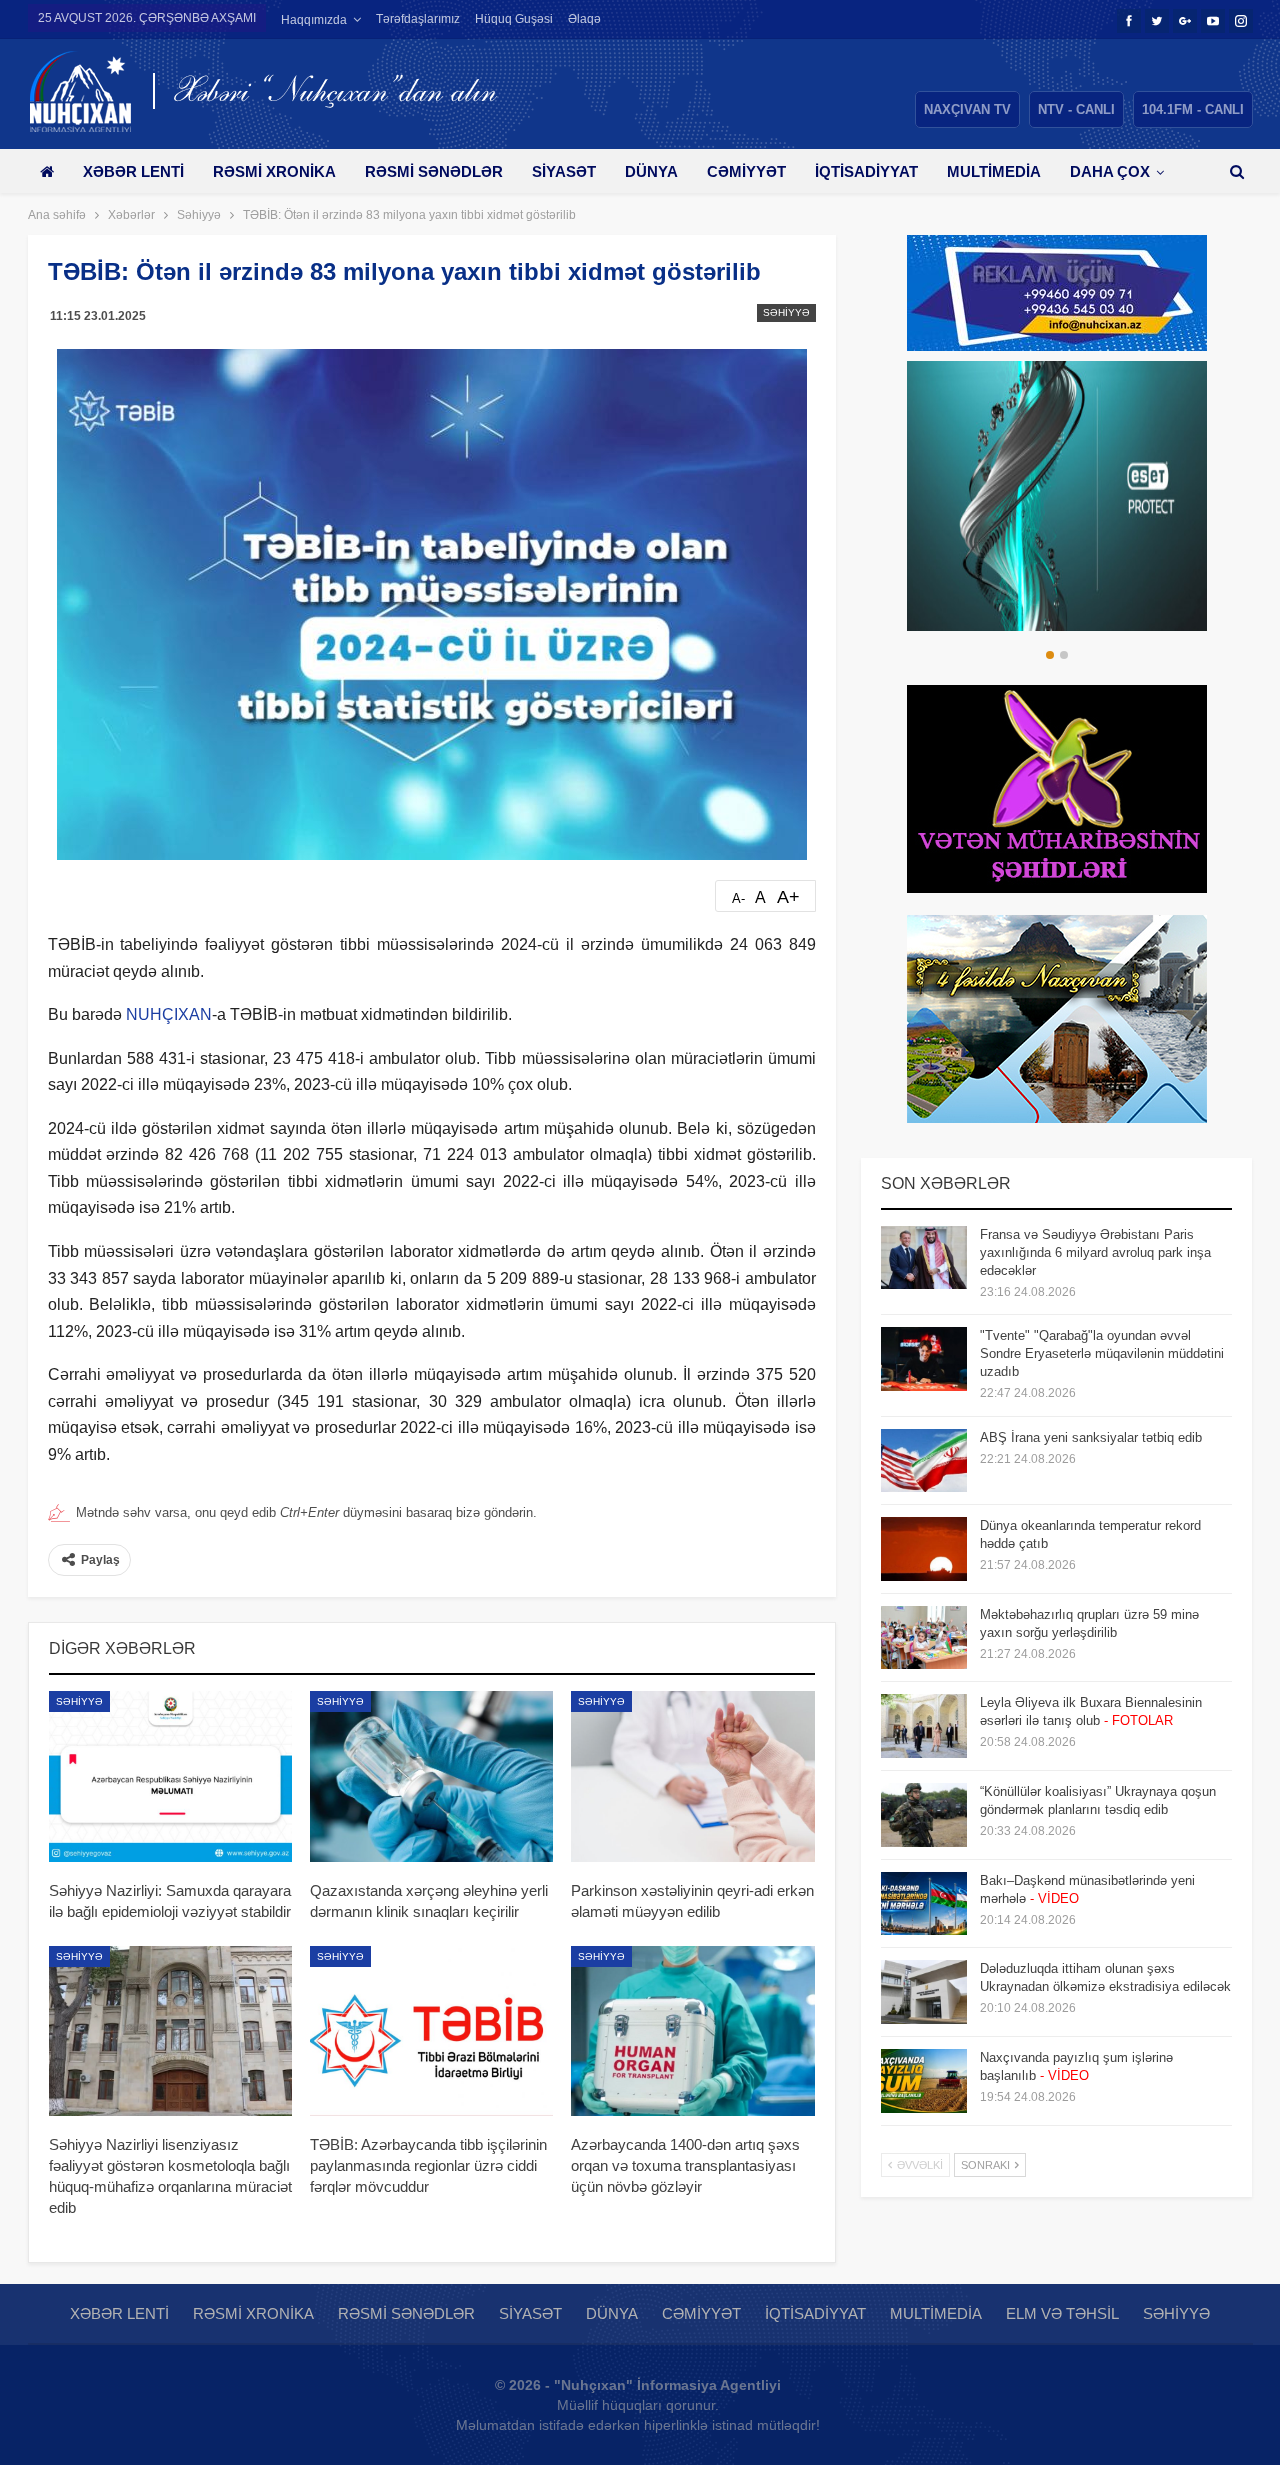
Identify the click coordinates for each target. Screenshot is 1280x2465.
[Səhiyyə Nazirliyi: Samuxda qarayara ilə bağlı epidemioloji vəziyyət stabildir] (170, 1776)
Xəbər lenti (133, 171)
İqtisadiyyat (866, 171)
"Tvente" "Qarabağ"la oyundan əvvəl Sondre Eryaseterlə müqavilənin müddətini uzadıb (1102, 1353)
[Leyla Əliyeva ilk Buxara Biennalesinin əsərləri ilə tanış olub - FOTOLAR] (924, 1726)
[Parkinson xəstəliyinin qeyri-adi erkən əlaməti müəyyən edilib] (692, 1776)
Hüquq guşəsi (514, 19)
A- (738, 898)
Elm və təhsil (1062, 2313)
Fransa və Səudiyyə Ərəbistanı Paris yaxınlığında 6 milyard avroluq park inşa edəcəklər (1095, 1252)
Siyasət (564, 171)
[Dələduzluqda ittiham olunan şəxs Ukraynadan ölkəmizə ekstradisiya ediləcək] (924, 1992)
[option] (1057, 496)
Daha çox (1110, 171)
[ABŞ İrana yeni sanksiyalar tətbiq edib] (924, 1461)
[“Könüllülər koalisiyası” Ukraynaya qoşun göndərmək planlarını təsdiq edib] (924, 1815)
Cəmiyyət (746, 171)
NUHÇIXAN (169, 1014)
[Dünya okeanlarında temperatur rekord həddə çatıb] (924, 1549)
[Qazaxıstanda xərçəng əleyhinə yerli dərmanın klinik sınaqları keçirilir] (431, 1776)
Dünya (651, 171)
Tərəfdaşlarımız (418, 19)
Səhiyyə (786, 312)
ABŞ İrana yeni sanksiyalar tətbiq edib (1091, 1437)
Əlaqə (584, 19)
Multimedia (994, 171)
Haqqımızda (314, 20)
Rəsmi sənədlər (434, 171)
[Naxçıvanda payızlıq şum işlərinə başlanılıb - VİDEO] (924, 2081)
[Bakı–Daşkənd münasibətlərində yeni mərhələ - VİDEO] (924, 1904)
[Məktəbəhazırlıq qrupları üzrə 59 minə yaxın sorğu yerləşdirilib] (924, 1638)
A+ (788, 897)
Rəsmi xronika (274, 171)
